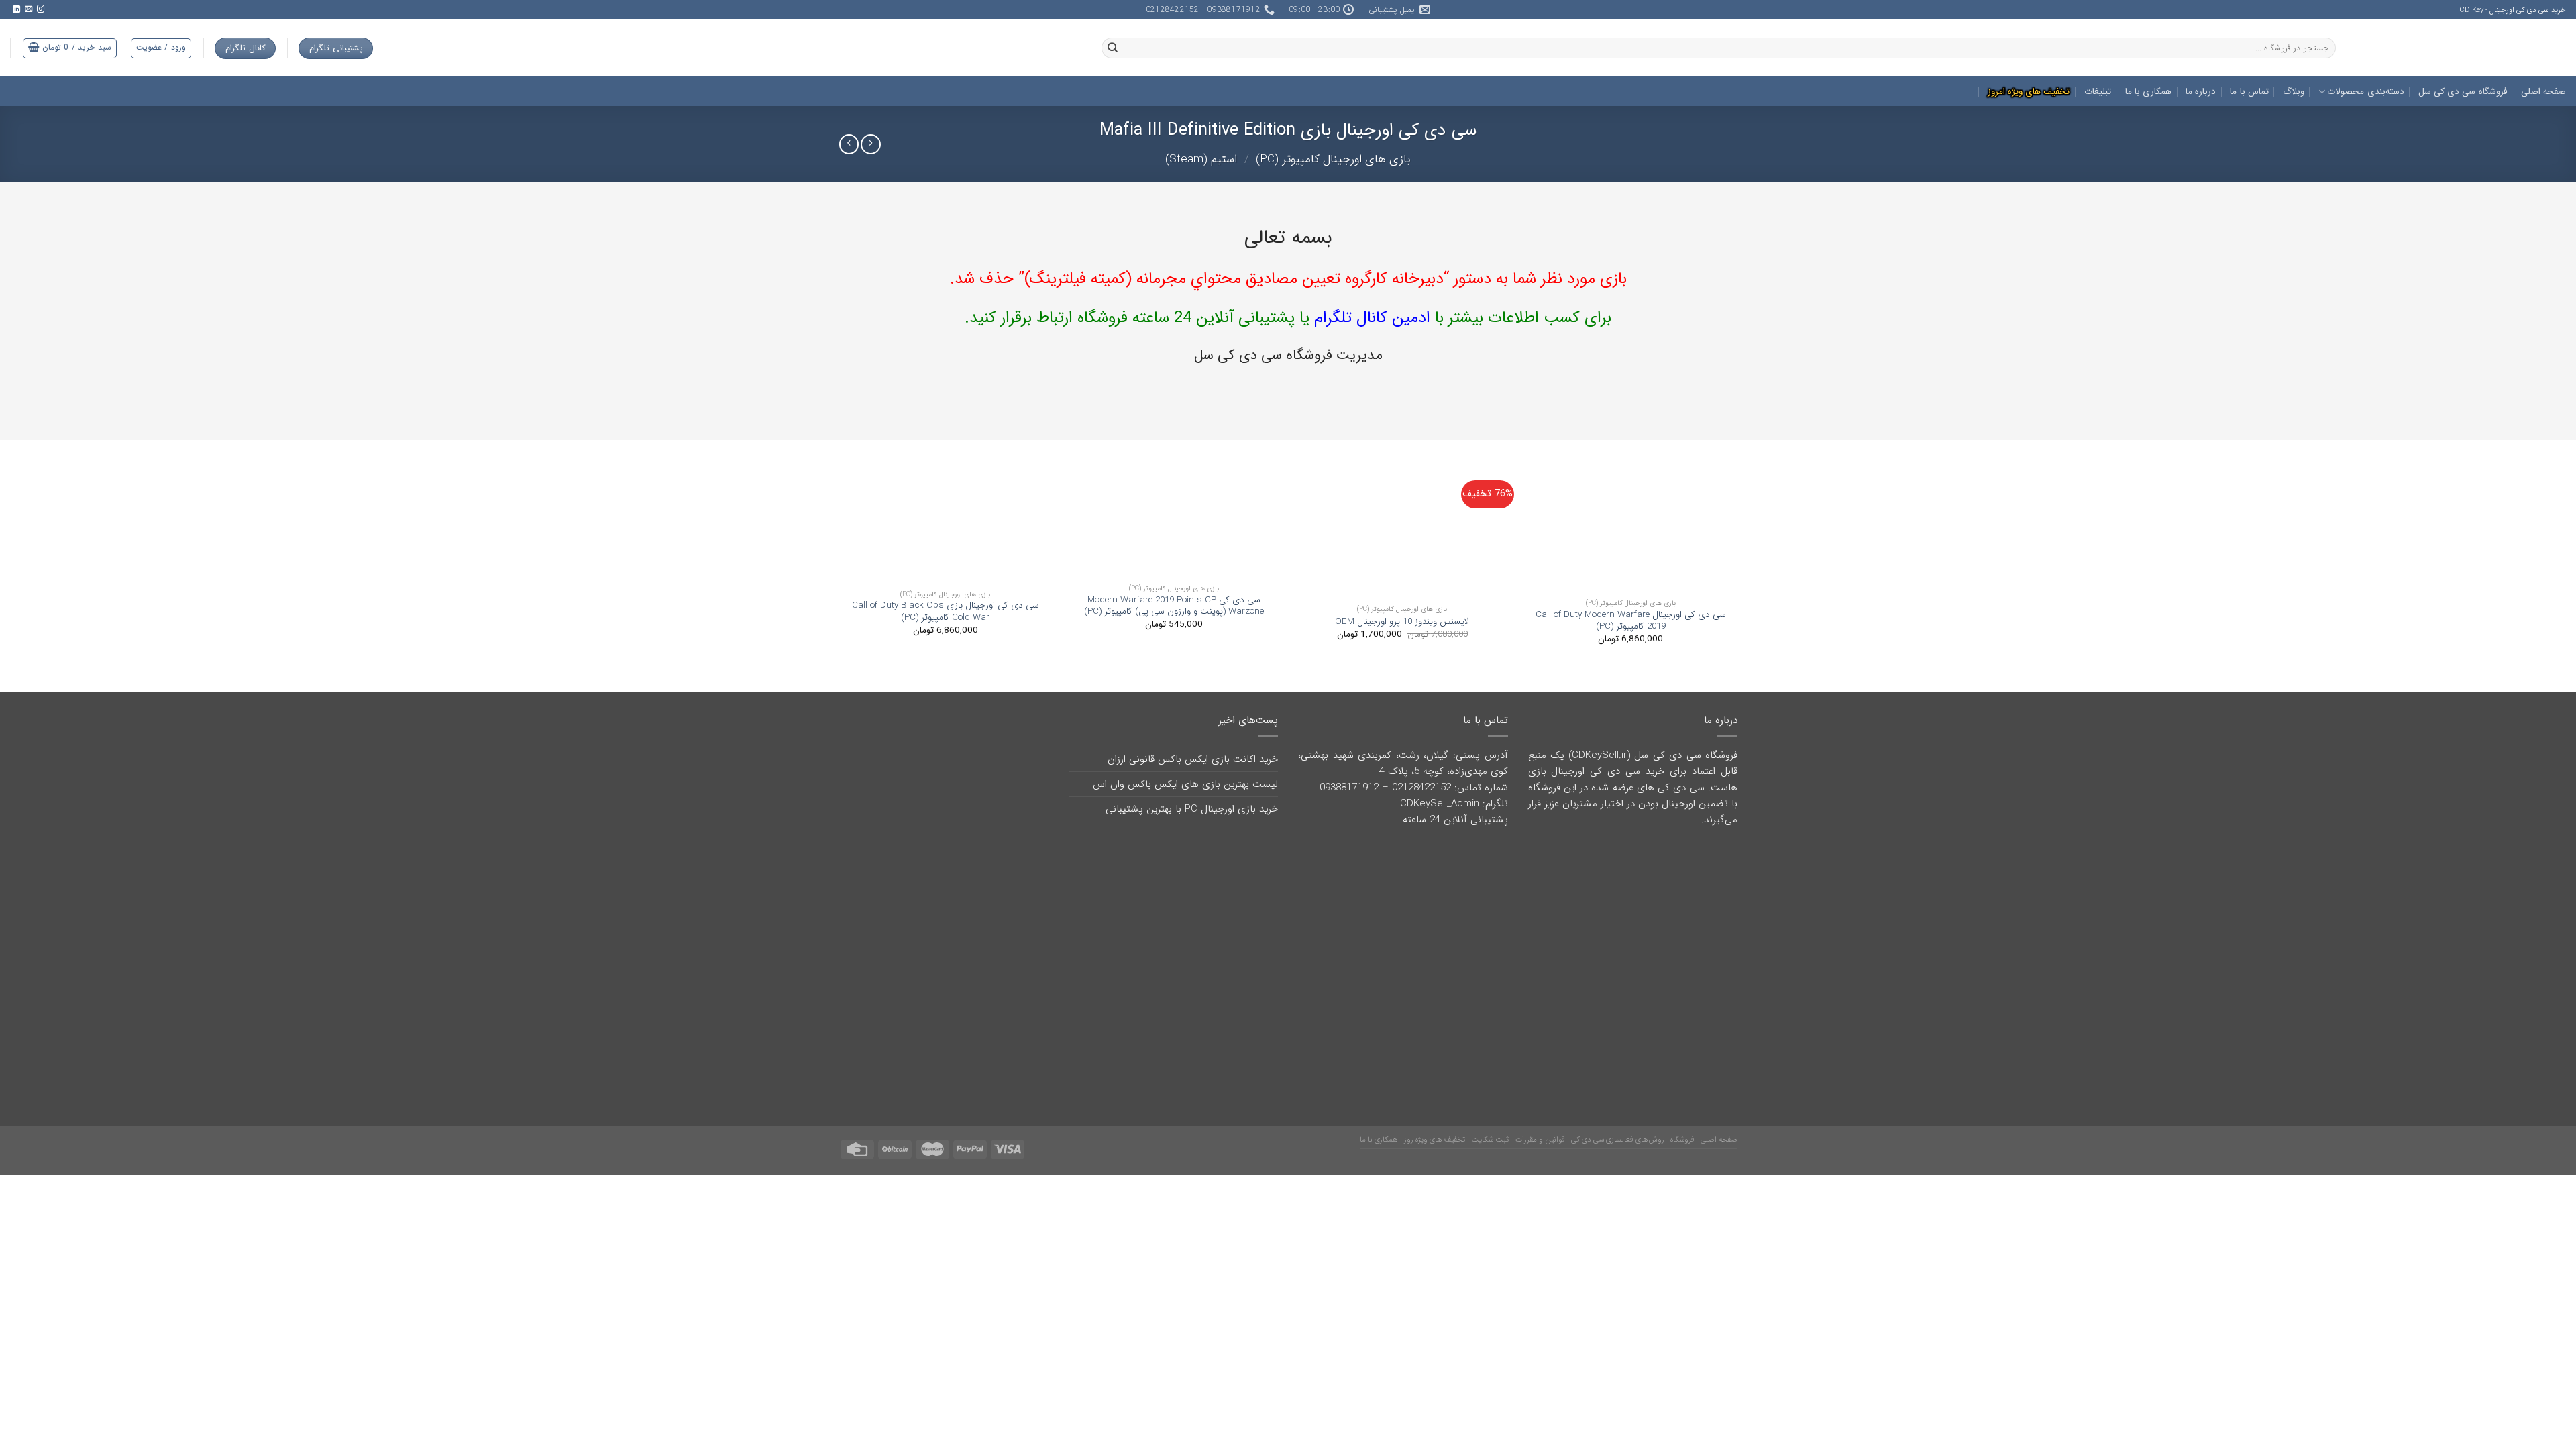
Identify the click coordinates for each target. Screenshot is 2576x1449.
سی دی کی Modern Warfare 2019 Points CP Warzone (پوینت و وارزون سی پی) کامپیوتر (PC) (1174, 606)
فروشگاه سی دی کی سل (2463, 92)
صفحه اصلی (2543, 92)
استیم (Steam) (1201, 159)
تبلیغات (2098, 92)
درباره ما (2201, 92)
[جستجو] (1113, 48)
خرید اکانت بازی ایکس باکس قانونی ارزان (1193, 759)
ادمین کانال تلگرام (1370, 318)
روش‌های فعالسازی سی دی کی (1618, 1110)
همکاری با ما (2149, 92)
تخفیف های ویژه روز (1435, 1110)
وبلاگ (2294, 92)
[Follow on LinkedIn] (16, 9)
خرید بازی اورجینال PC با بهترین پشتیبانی (1192, 809)
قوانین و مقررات (1540, 1110)
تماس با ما (2249, 92)
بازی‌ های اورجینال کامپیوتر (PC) (1333, 159)
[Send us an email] (28, 9)
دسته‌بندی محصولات (2365, 92)
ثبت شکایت (1490, 1110)
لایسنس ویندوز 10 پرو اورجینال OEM (1402, 622)
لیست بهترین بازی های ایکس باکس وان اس (1185, 784)
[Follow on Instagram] (40, 9)
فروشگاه (1682, 1110)
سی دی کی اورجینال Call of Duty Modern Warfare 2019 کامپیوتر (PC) (1631, 621)
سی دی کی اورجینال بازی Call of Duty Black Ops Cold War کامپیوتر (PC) (946, 611)
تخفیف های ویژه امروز (2029, 92)
